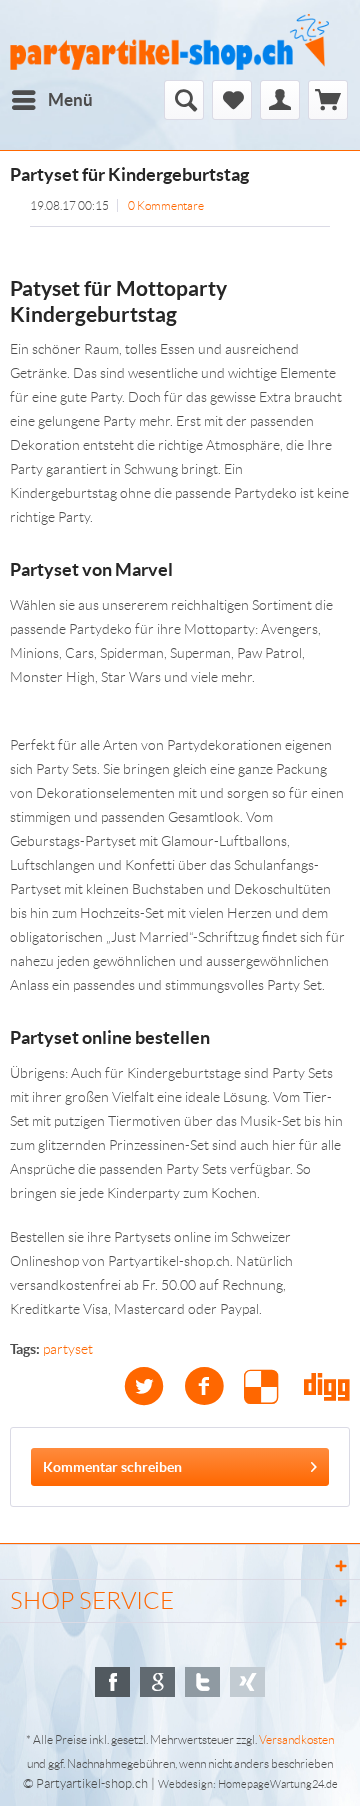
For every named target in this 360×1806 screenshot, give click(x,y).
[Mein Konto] (280, 100)
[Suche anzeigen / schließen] (184, 100)
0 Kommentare (166, 205)
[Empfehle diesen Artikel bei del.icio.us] (274, 1386)
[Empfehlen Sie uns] (112, 1682)
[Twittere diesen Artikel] (154, 1386)
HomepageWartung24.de (278, 1784)
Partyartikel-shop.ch (92, 1783)
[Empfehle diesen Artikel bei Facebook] (214, 1386)
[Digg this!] (327, 1386)
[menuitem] (51, 100)
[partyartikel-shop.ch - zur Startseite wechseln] (169, 42)
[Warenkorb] (328, 100)
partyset (68, 1349)
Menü (70, 99)
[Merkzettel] (232, 100)
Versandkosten (296, 1739)
